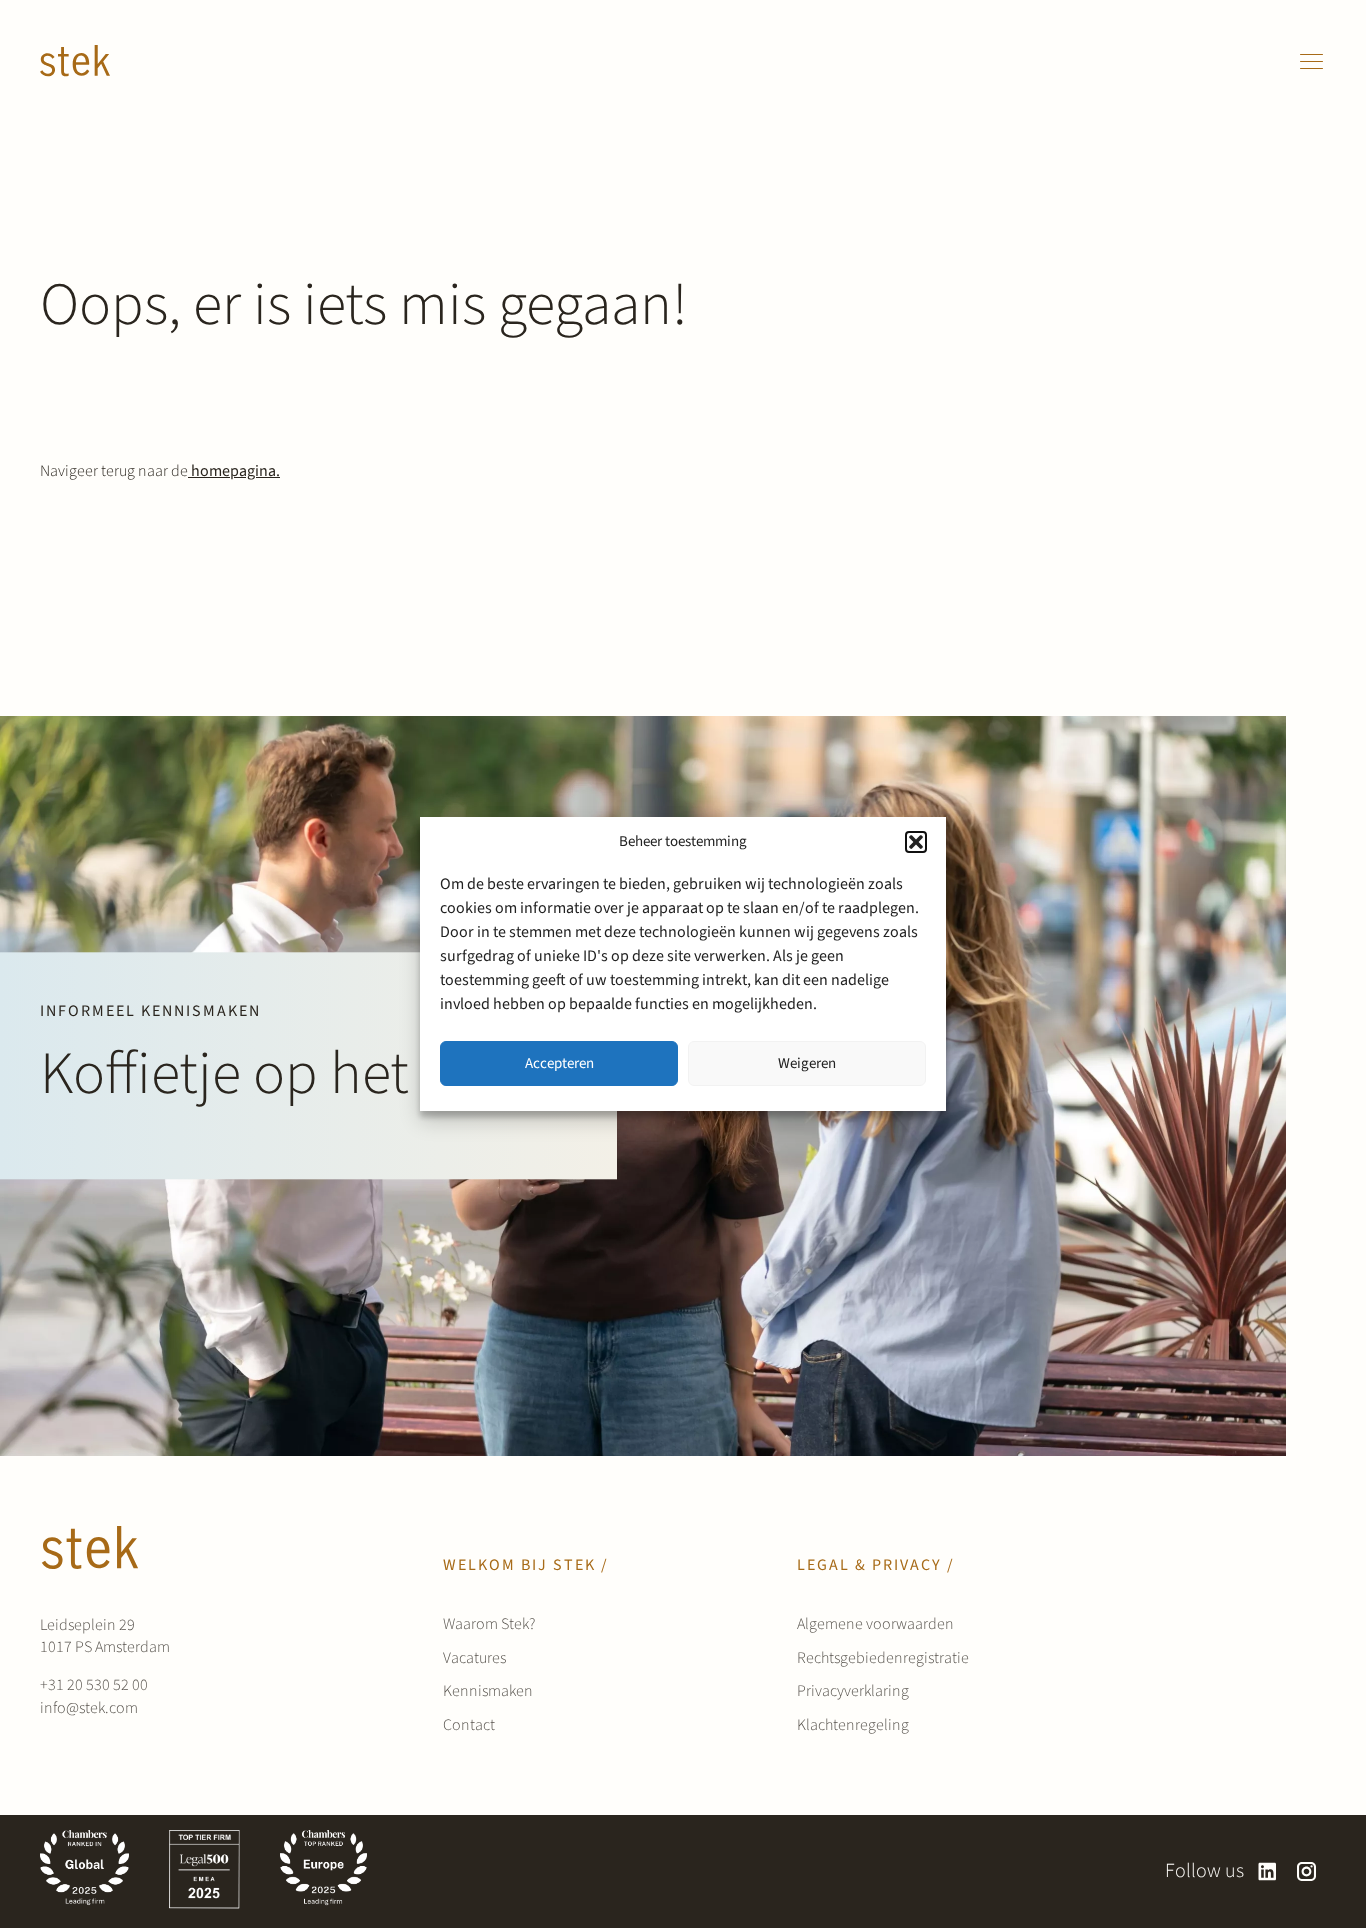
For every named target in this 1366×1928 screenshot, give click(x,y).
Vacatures (474, 1658)
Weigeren (807, 1063)
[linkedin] (1267, 1871)
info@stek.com (89, 1708)
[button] (916, 842)
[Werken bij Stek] (75, 61)
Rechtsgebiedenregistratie (883, 1658)
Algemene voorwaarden (875, 1624)
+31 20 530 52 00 (94, 1685)
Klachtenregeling (853, 1725)
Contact (469, 1725)
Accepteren (559, 1063)
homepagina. (234, 471)
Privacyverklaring (853, 1691)
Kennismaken (488, 1691)
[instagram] (1306, 1871)
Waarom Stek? (489, 1624)
